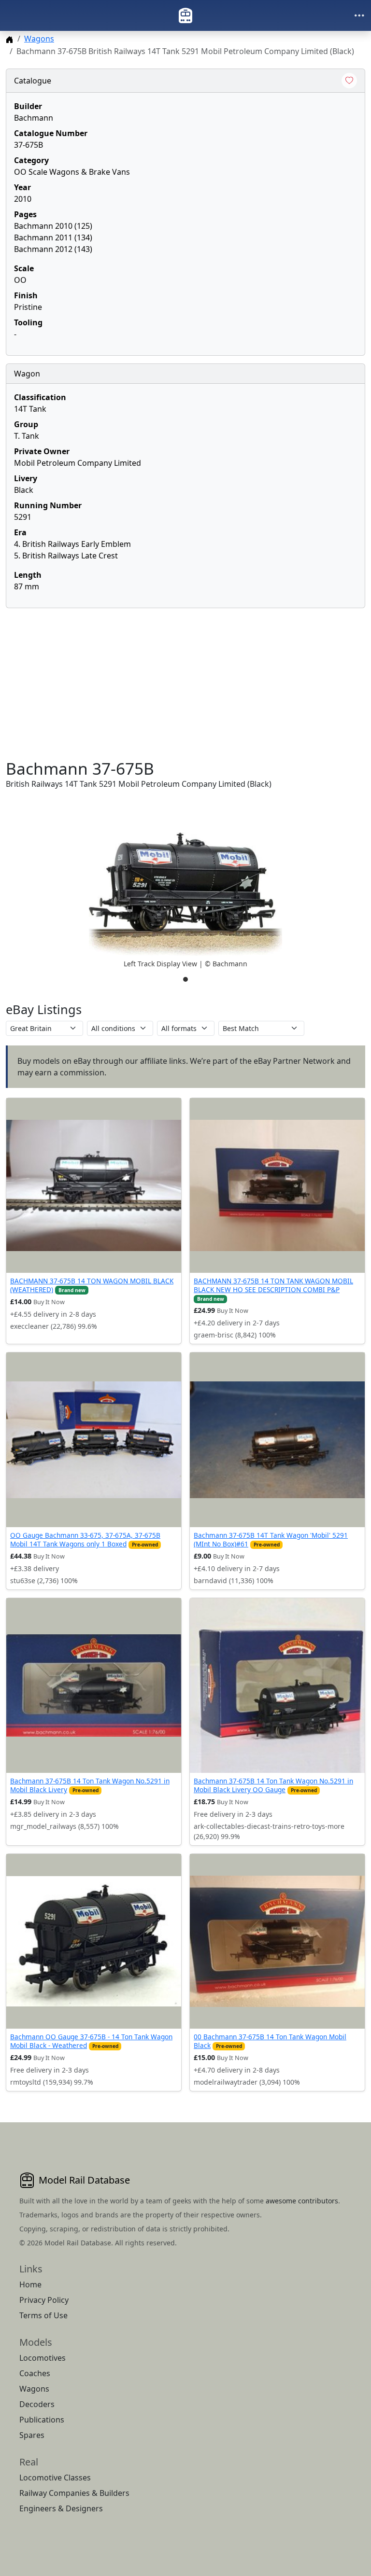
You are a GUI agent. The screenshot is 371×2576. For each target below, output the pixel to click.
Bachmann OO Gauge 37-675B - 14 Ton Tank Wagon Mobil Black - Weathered (91, 2041)
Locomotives (43, 2358)
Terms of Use (43, 2315)
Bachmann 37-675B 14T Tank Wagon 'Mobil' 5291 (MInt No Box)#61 (271, 1539)
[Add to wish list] (349, 81)
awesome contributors (302, 2201)
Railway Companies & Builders (74, 2493)
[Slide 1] (185, 979)
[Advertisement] (185, 683)
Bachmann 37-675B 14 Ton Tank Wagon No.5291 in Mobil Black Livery (90, 1785)
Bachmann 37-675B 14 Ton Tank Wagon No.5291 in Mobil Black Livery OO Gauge (273, 1785)
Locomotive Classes (55, 2478)
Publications (42, 2420)
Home (30, 2284)
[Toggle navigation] (359, 15)
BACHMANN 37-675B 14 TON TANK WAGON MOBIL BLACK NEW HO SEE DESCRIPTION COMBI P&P (273, 1285)
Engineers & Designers (61, 2508)
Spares (32, 2435)
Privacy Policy (44, 2300)
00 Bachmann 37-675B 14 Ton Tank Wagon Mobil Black (270, 2041)
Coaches (35, 2373)
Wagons (39, 39)
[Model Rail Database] (185, 15)
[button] (185, 894)
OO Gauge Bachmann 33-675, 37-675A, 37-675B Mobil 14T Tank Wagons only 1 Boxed (85, 1539)
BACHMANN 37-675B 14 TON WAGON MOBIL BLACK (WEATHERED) (92, 1285)
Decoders (37, 2404)
